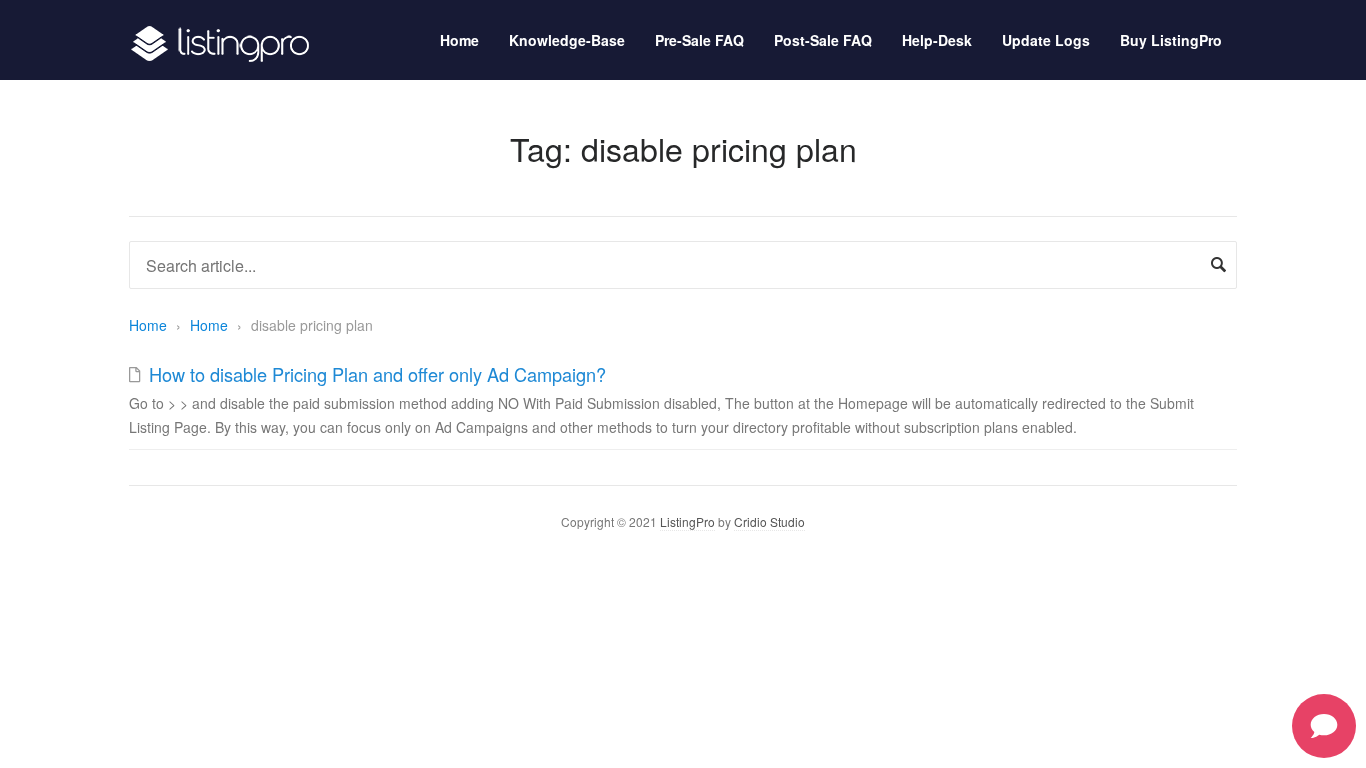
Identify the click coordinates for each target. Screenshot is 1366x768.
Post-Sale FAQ (823, 40)
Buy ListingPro (1171, 40)
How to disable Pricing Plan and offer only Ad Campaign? (377, 374)
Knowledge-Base (567, 40)
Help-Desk (937, 40)
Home (459, 40)
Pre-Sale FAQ (699, 40)
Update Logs (1046, 40)
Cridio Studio (769, 521)
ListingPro (687, 521)
